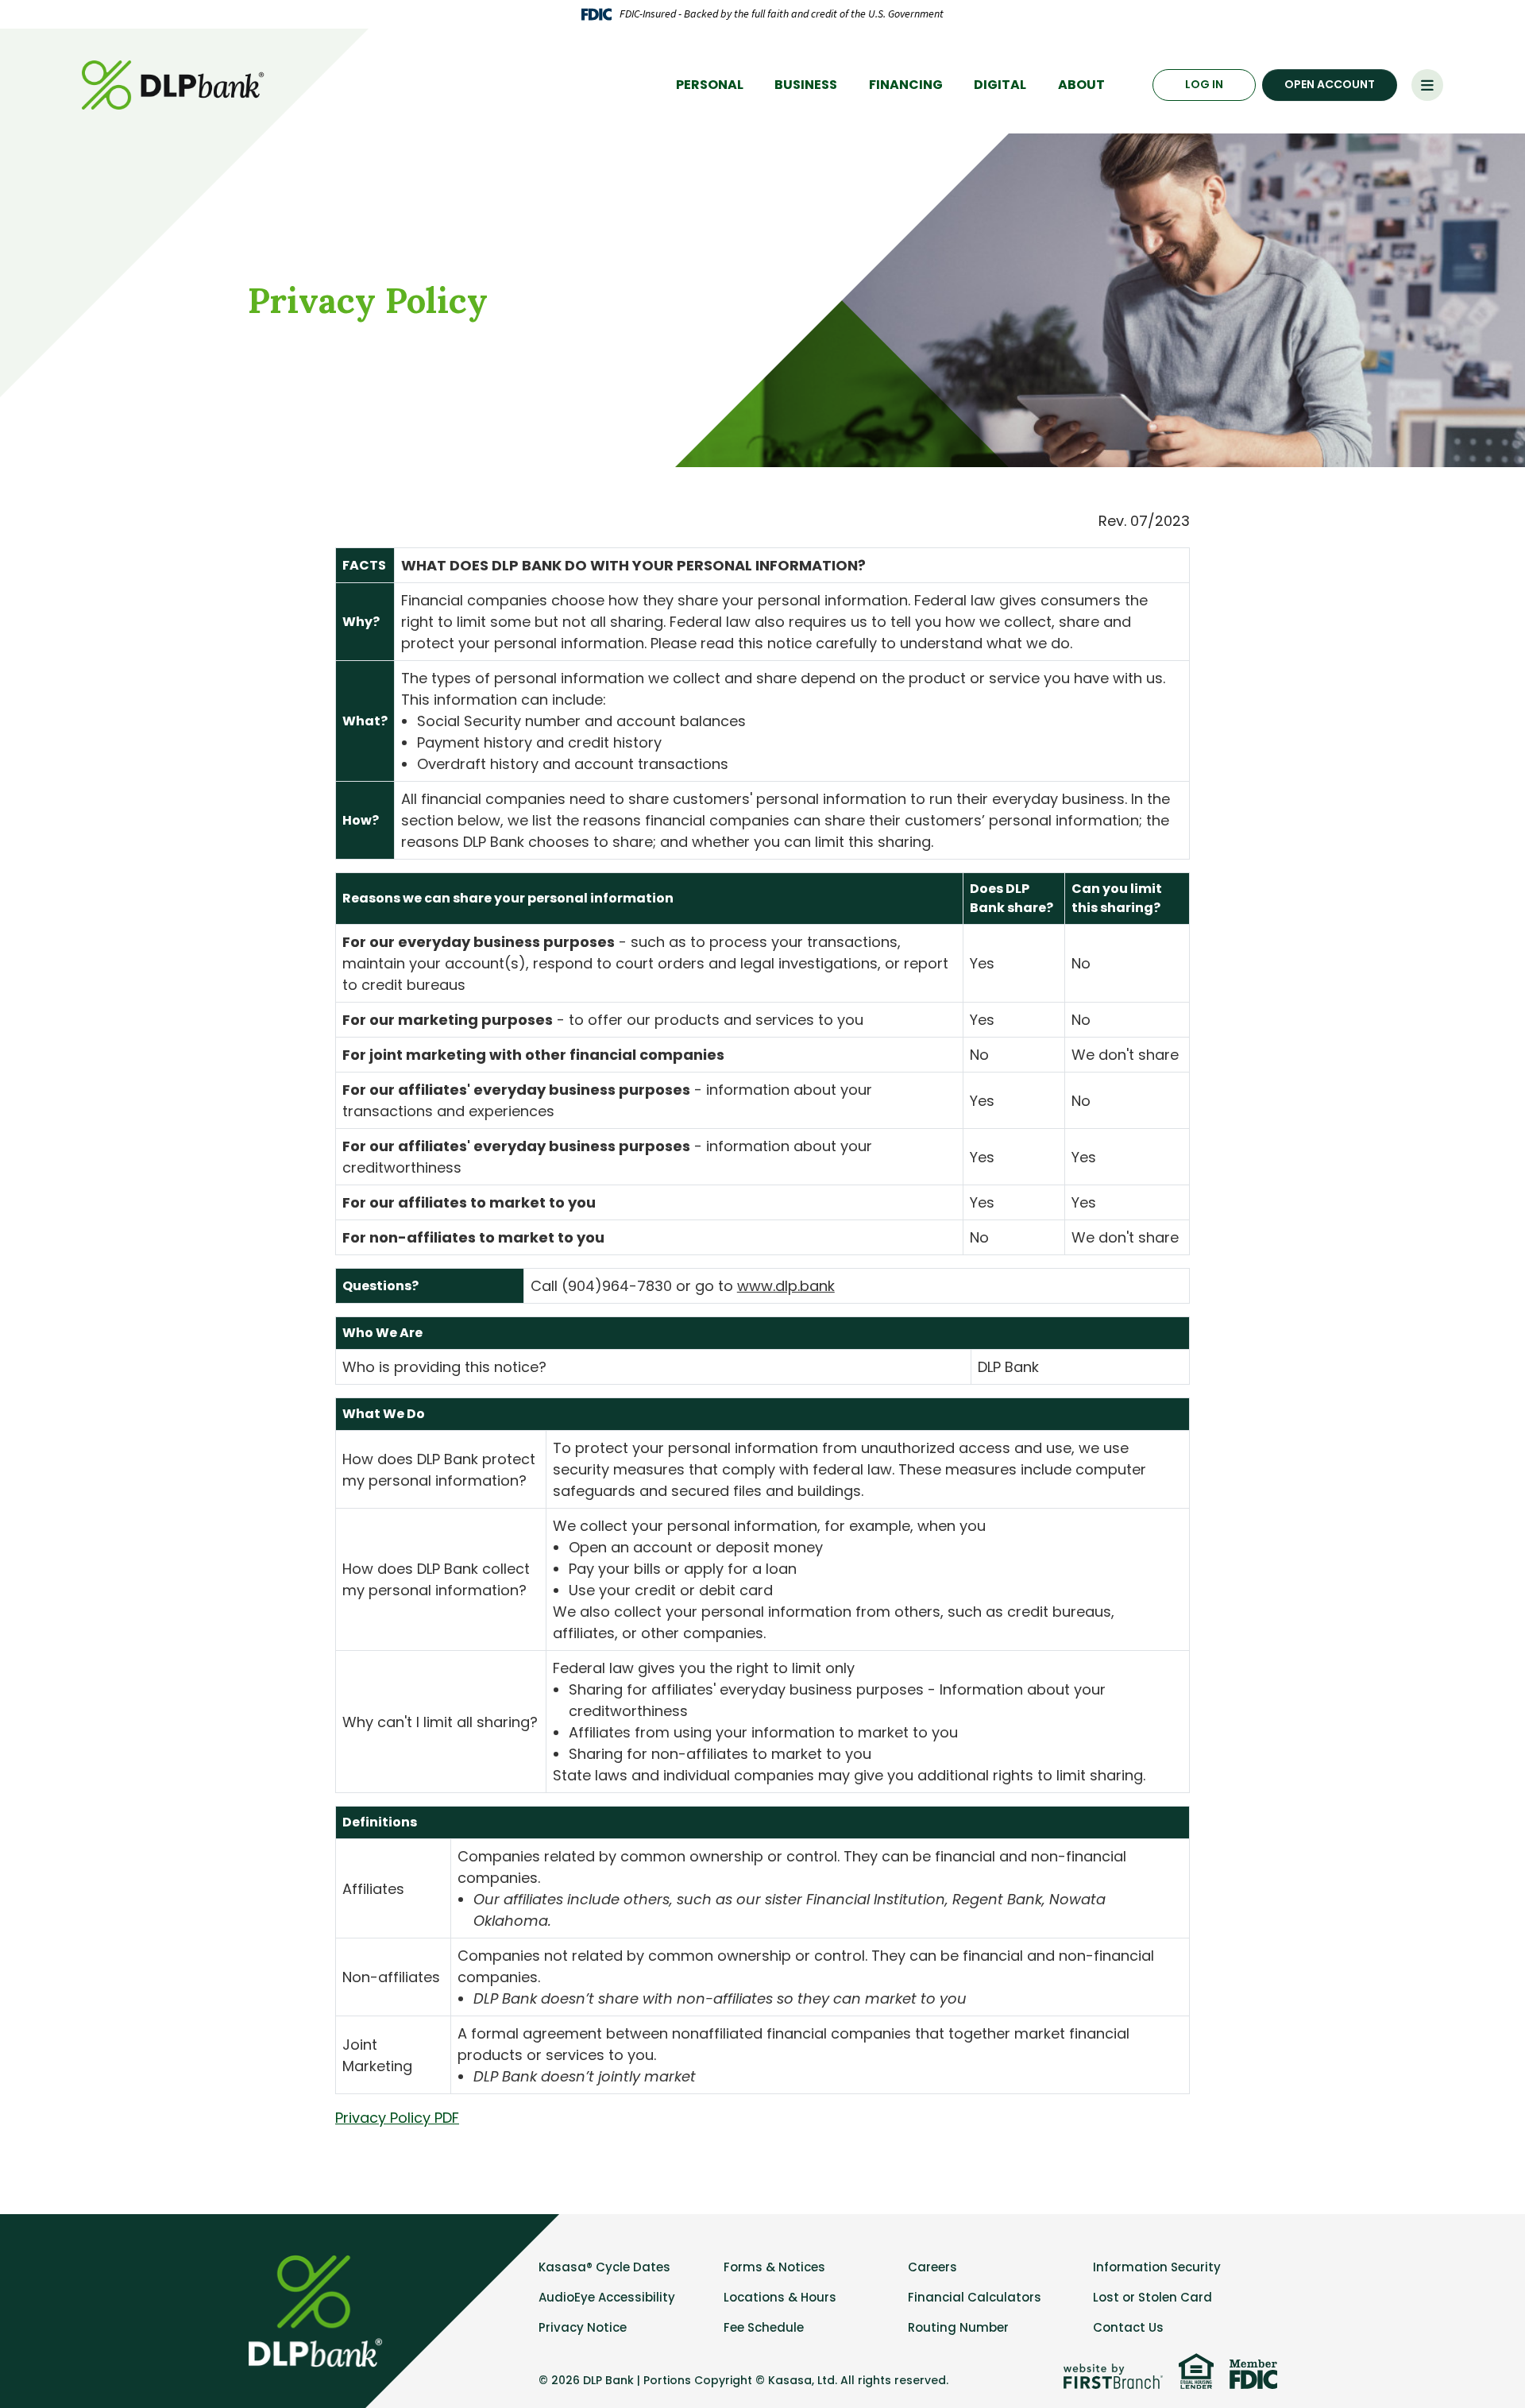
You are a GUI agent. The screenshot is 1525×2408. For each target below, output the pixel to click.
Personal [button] (710, 85)
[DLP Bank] (175, 84)
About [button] (1081, 85)
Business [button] (806, 85)
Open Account (1330, 84)
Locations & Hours (780, 2297)
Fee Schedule (764, 2327)
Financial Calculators (975, 2297)
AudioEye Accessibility (607, 2297)
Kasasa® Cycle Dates (604, 2267)
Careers (932, 2267)
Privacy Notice (583, 2327)
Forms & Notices (774, 2267)
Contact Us (1128, 2327)
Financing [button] (906, 85)
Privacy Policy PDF (397, 2118)
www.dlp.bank (786, 1286)
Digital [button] (1000, 85)
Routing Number (958, 2327)
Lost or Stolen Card (1152, 2297)
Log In (1204, 84)
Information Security (1157, 2267)
